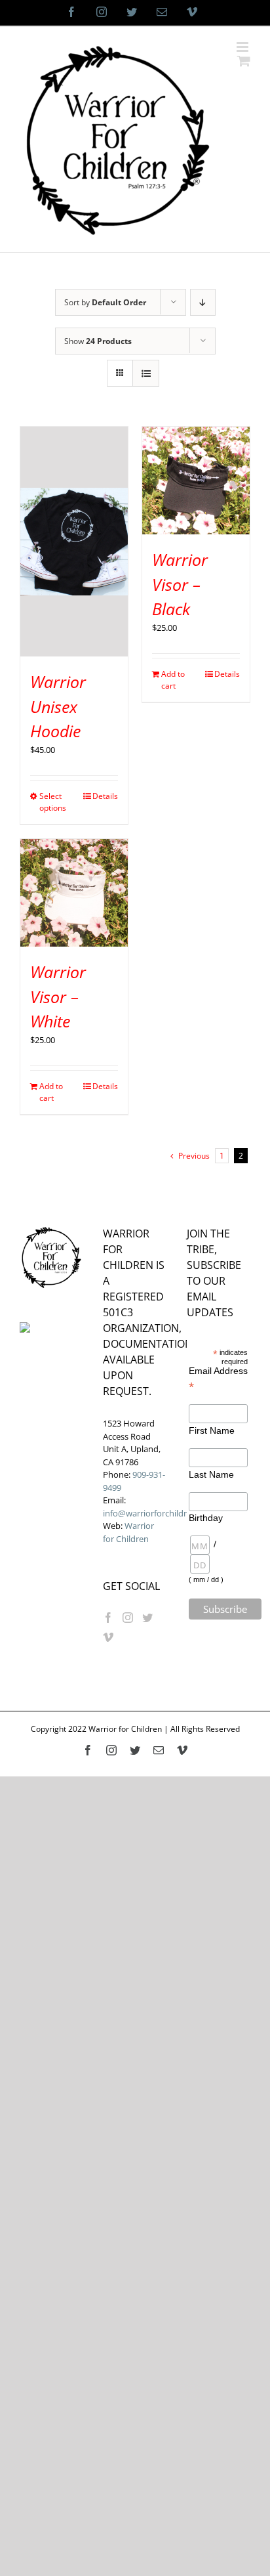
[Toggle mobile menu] (243, 47)
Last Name (211, 1474)
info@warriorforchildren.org (157, 1513)
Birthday (203, 1518)
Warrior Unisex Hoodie (58, 706)
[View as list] (146, 373)
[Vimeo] (108, 1637)
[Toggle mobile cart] (244, 61)
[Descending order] (203, 302)
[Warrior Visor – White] (74, 893)
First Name (212, 1430)
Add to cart (173, 680)
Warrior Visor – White (58, 996)
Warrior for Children (128, 1532)
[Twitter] (147, 1618)
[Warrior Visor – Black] (196, 481)
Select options (53, 802)
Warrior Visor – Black (180, 584)
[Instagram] (128, 1618)
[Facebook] (108, 1618)
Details (105, 796)
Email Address (218, 1379)
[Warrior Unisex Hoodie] (74, 542)
